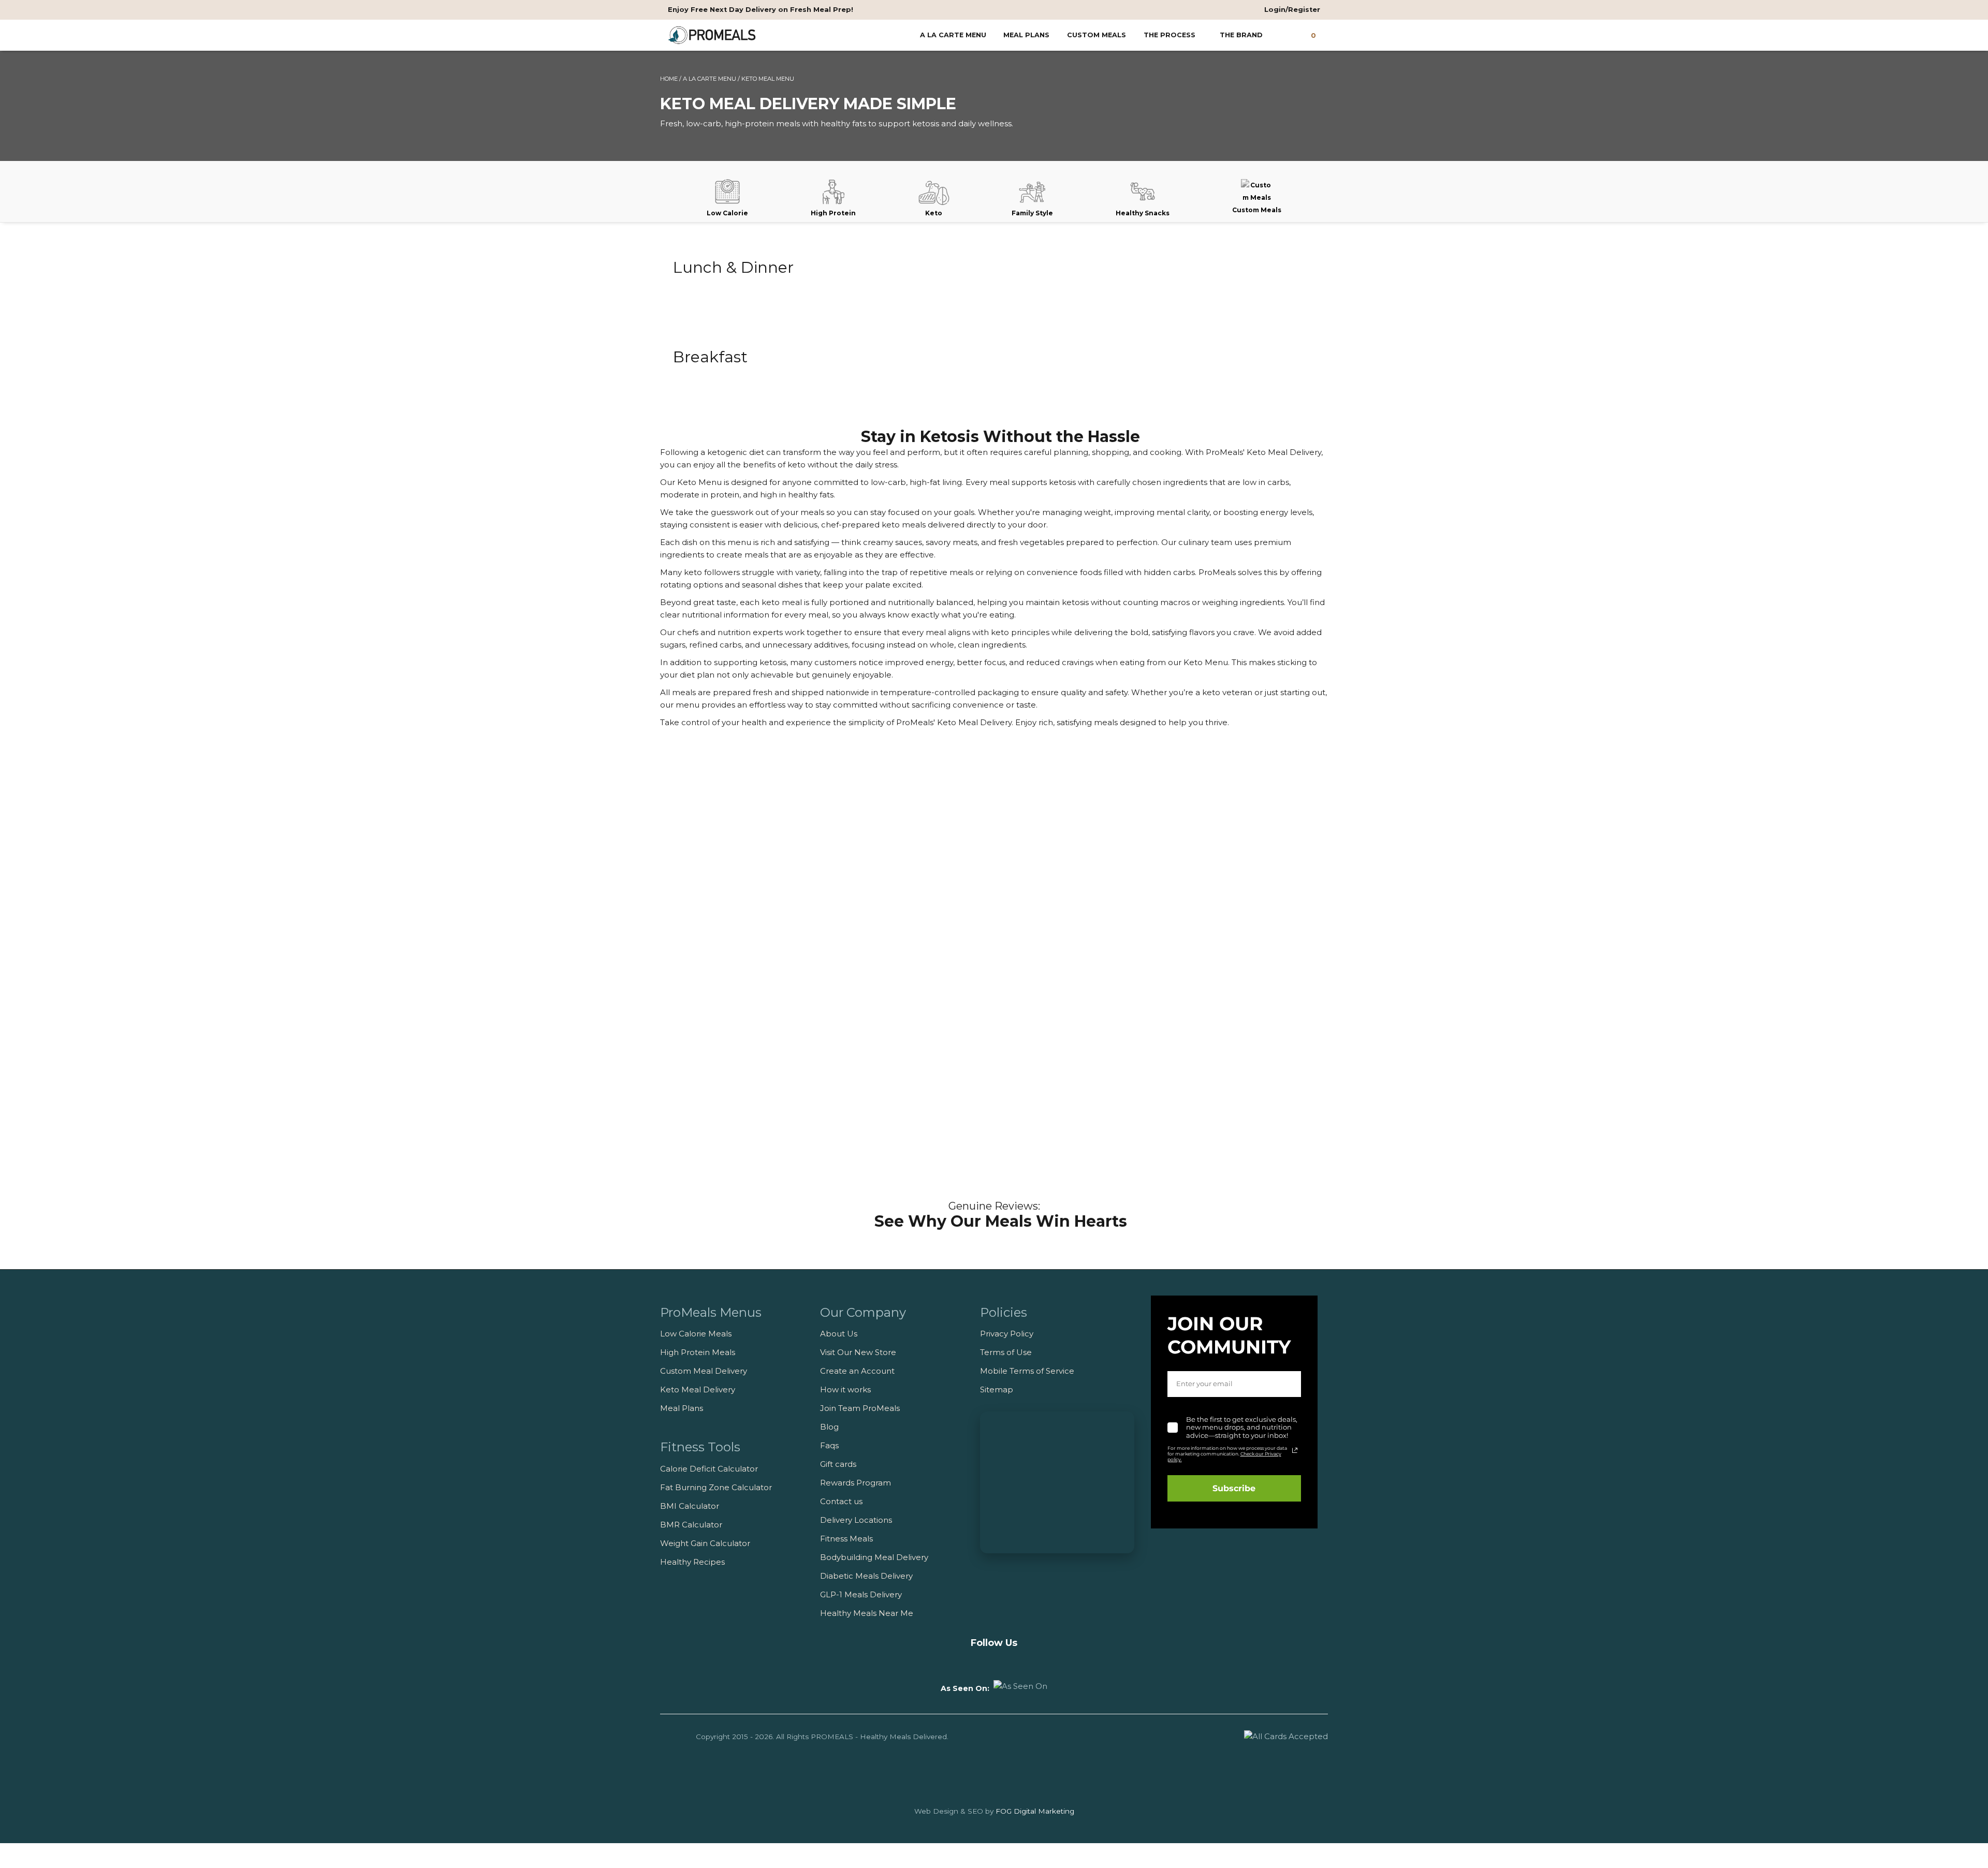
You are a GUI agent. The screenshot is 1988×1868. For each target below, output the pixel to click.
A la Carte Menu (710, 79)
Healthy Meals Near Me (867, 1613)
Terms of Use (1006, 1352)
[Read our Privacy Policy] (1295, 1450)
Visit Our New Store (858, 1352)
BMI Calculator (690, 1506)
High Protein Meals (698, 1352)
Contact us (841, 1501)
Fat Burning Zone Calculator (716, 1487)
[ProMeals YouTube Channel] (955, 1661)
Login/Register (1291, 10)
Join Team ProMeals (860, 1408)
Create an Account (857, 1371)
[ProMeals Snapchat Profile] (1033, 1661)
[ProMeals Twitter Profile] (1014, 1661)
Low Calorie (727, 213)
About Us (839, 1334)
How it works (845, 1389)
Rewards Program (856, 1483)
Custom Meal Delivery (704, 1371)
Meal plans (1026, 35)
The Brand (1242, 35)
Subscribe (1234, 1488)
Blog (829, 1427)
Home (669, 79)
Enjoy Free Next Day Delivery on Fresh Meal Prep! (761, 10)
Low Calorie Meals (696, 1334)
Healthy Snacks (1143, 213)
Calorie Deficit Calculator (709, 1469)
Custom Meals (1097, 35)
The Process (1171, 35)
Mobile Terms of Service (1027, 1371)
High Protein (833, 213)
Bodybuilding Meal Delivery (874, 1557)
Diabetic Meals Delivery (866, 1576)
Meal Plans (682, 1408)
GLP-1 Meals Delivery (861, 1594)
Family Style (1032, 213)
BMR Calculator (691, 1525)
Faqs (829, 1445)
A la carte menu (953, 35)
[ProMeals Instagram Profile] (994, 1661)
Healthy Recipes (692, 1562)
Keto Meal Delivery (698, 1389)
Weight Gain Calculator (705, 1543)
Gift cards (838, 1464)
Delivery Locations (856, 1520)
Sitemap (997, 1389)
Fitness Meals (846, 1539)
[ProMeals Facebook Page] (975, 1661)
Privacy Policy (1007, 1334)
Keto (934, 213)
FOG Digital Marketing (1035, 1811)
